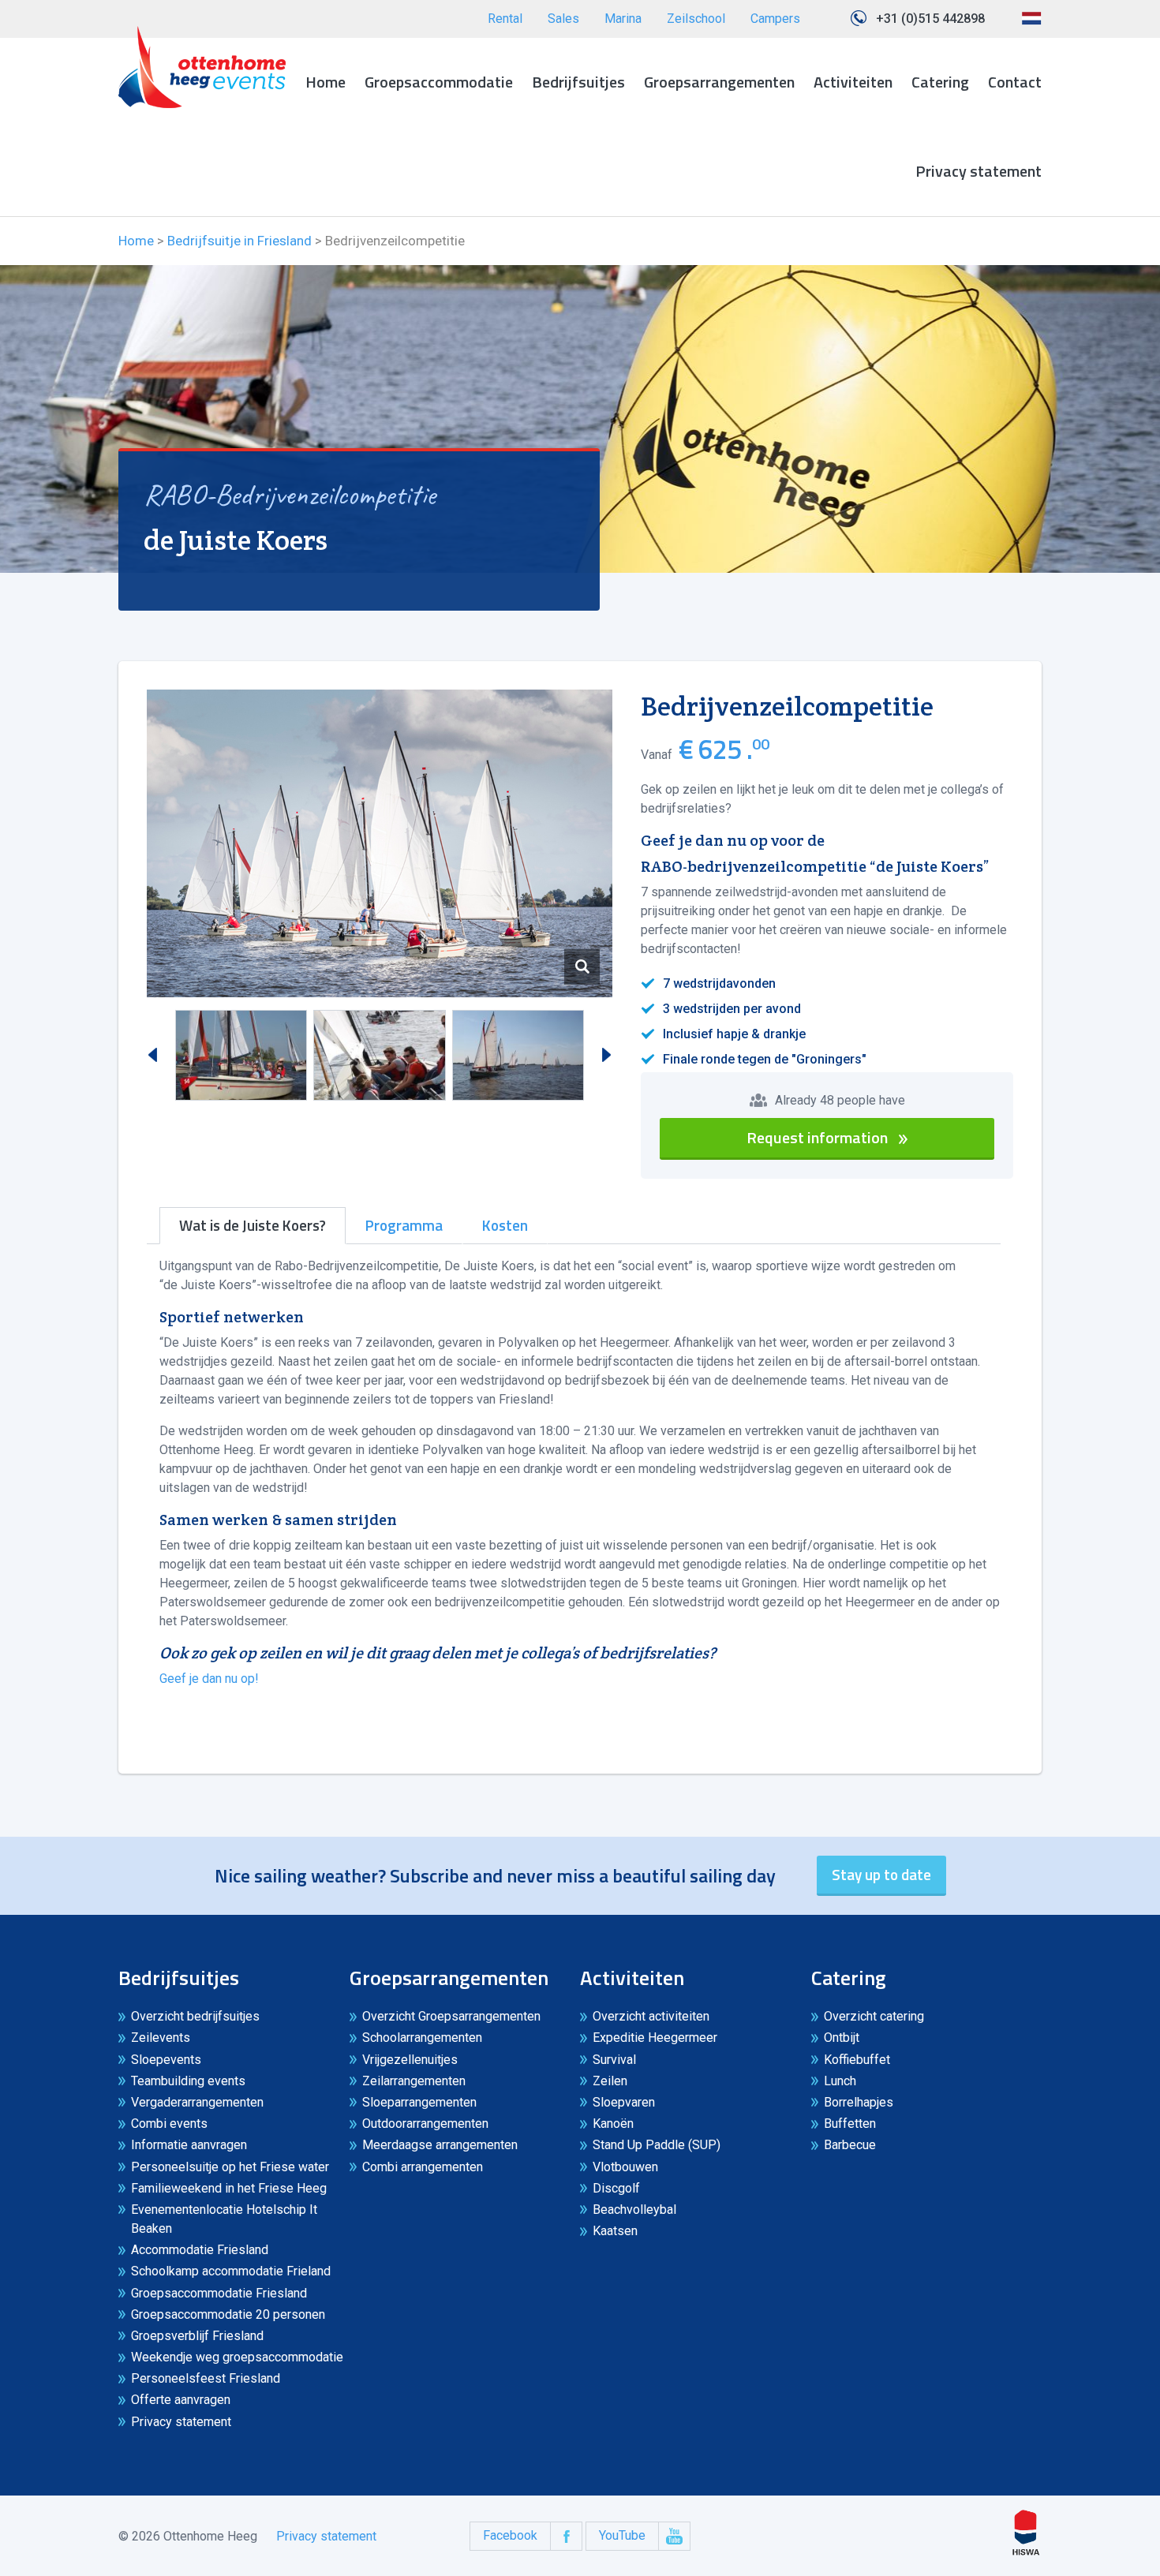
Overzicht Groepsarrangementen (451, 2016)
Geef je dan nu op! (209, 1679)
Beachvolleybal (634, 2210)
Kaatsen (615, 2231)
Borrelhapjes (859, 2102)
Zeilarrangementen (414, 2081)
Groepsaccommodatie (439, 82)
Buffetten (850, 2124)
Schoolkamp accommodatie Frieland (231, 2271)
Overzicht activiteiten (651, 2016)
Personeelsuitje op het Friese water (230, 2167)
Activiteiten (853, 82)
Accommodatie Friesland (200, 2250)
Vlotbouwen (625, 2167)
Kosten (505, 1225)
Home (326, 82)
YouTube (622, 2535)
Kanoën (613, 2124)
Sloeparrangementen (419, 2102)
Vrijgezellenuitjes (410, 2060)
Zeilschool (696, 19)
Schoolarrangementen (422, 2038)
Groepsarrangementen (719, 82)
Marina (623, 19)
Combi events (169, 2124)
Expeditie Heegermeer (655, 2038)
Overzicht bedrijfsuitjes (195, 2016)
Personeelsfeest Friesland (206, 2378)
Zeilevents (161, 2038)
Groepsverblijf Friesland (197, 2336)
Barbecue (850, 2145)
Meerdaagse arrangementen (440, 2145)
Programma (404, 1225)
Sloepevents (166, 2060)
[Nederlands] (1031, 24)
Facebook (510, 2535)
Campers (775, 19)
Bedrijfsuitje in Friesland (239, 241)
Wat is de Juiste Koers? (253, 1225)
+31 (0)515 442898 (930, 19)
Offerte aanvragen (181, 2400)
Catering (940, 82)
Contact (1015, 82)
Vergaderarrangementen (197, 2102)
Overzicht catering (874, 2016)
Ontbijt (842, 2038)
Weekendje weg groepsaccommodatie (237, 2357)
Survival (614, 2060)
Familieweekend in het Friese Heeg (229, 2188)
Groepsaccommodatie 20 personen (228, 2314)
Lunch (840, 2081)
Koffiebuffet (857, 2060)
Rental (505, 19)
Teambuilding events (188, 2081)
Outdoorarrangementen (425, 2124)
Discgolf (616, 2188)
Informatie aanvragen (189, 2145)
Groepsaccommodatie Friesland (219, 2293)
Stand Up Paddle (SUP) (657, 2145)
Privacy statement (979, 171)
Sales (563, 19)
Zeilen (610, 2081)
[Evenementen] (202, 67)
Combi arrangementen (423, 2167)
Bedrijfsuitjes (578, 82)
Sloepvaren (624, 2102)
